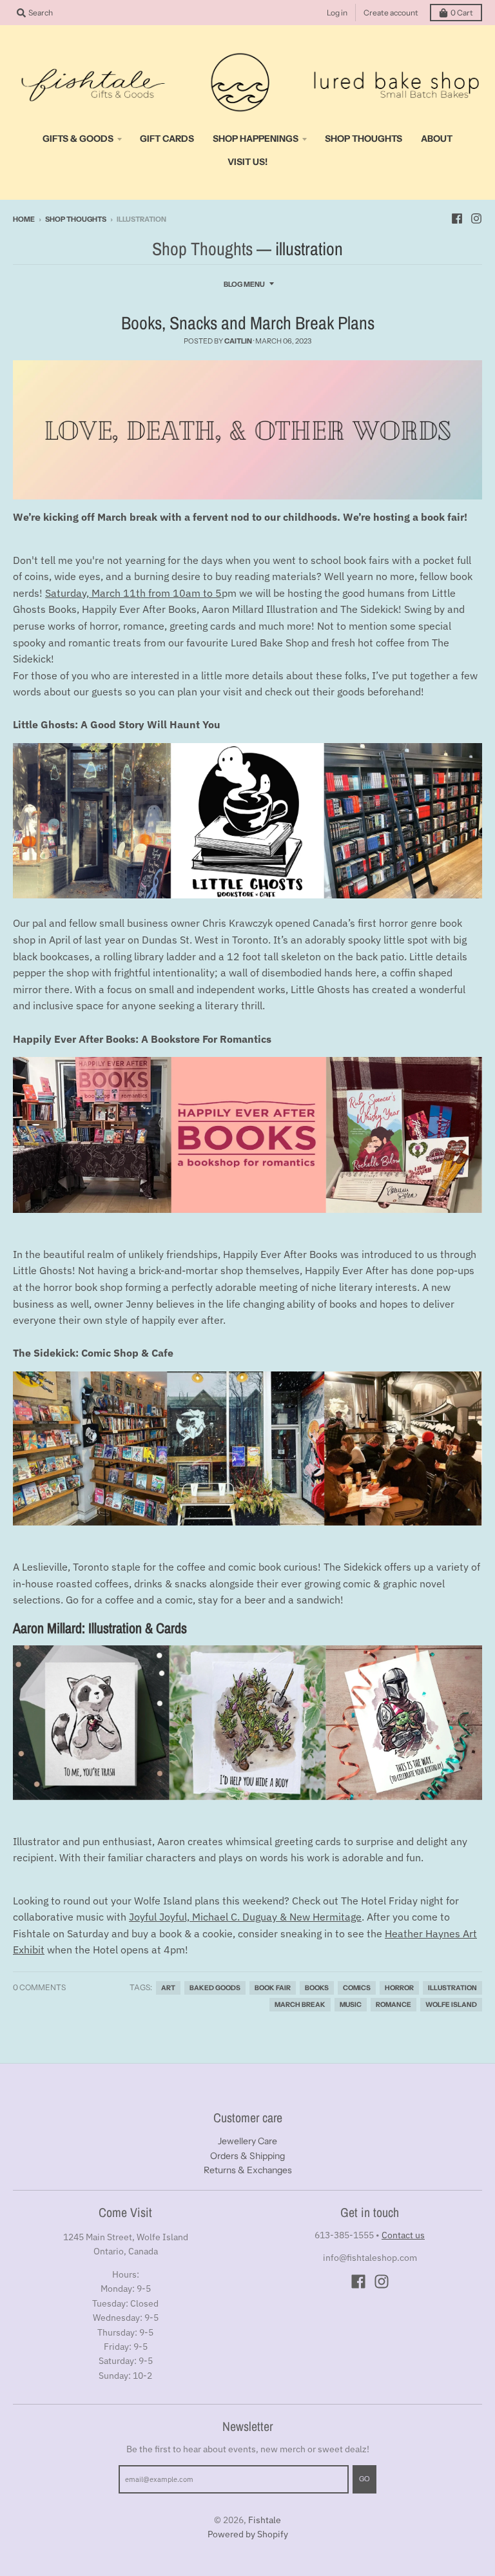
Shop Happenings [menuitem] (256, 139)
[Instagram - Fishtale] (476, 218)
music (351, 2005)
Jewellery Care (247, 2141)
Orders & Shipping (247, 2156)
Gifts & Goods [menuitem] (78, 139)
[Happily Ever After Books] (247, 1135)
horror (399, 1988)
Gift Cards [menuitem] (167, 139)
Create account (391, 13)
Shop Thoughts (76, 219)
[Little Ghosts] (247, 821)
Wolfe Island (451, 2005)
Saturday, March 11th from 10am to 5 (133, 593)
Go (364, 2479)
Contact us (403, 2235)
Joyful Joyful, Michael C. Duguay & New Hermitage (245, 1917)
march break (300, 2005)
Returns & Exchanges (248, 2170)
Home (24, 219)
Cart (462, 13)
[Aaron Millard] (247, 1723)
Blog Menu (244, 284)
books (317, 1988)
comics (357, 1988)
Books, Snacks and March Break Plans (248, 323)
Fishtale (265, 2520)
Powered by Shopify (248, 2534)
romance (393, 2005)
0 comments (39, 1987)
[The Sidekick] (247, 1449)
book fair (273, 1988)
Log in (337, 13)
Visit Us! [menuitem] (247, 162)
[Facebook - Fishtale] (457, 218)
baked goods (215, 1988)
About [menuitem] (437, 139)
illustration (452, 1988)
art (168, 1988)
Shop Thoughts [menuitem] (364, 139)
